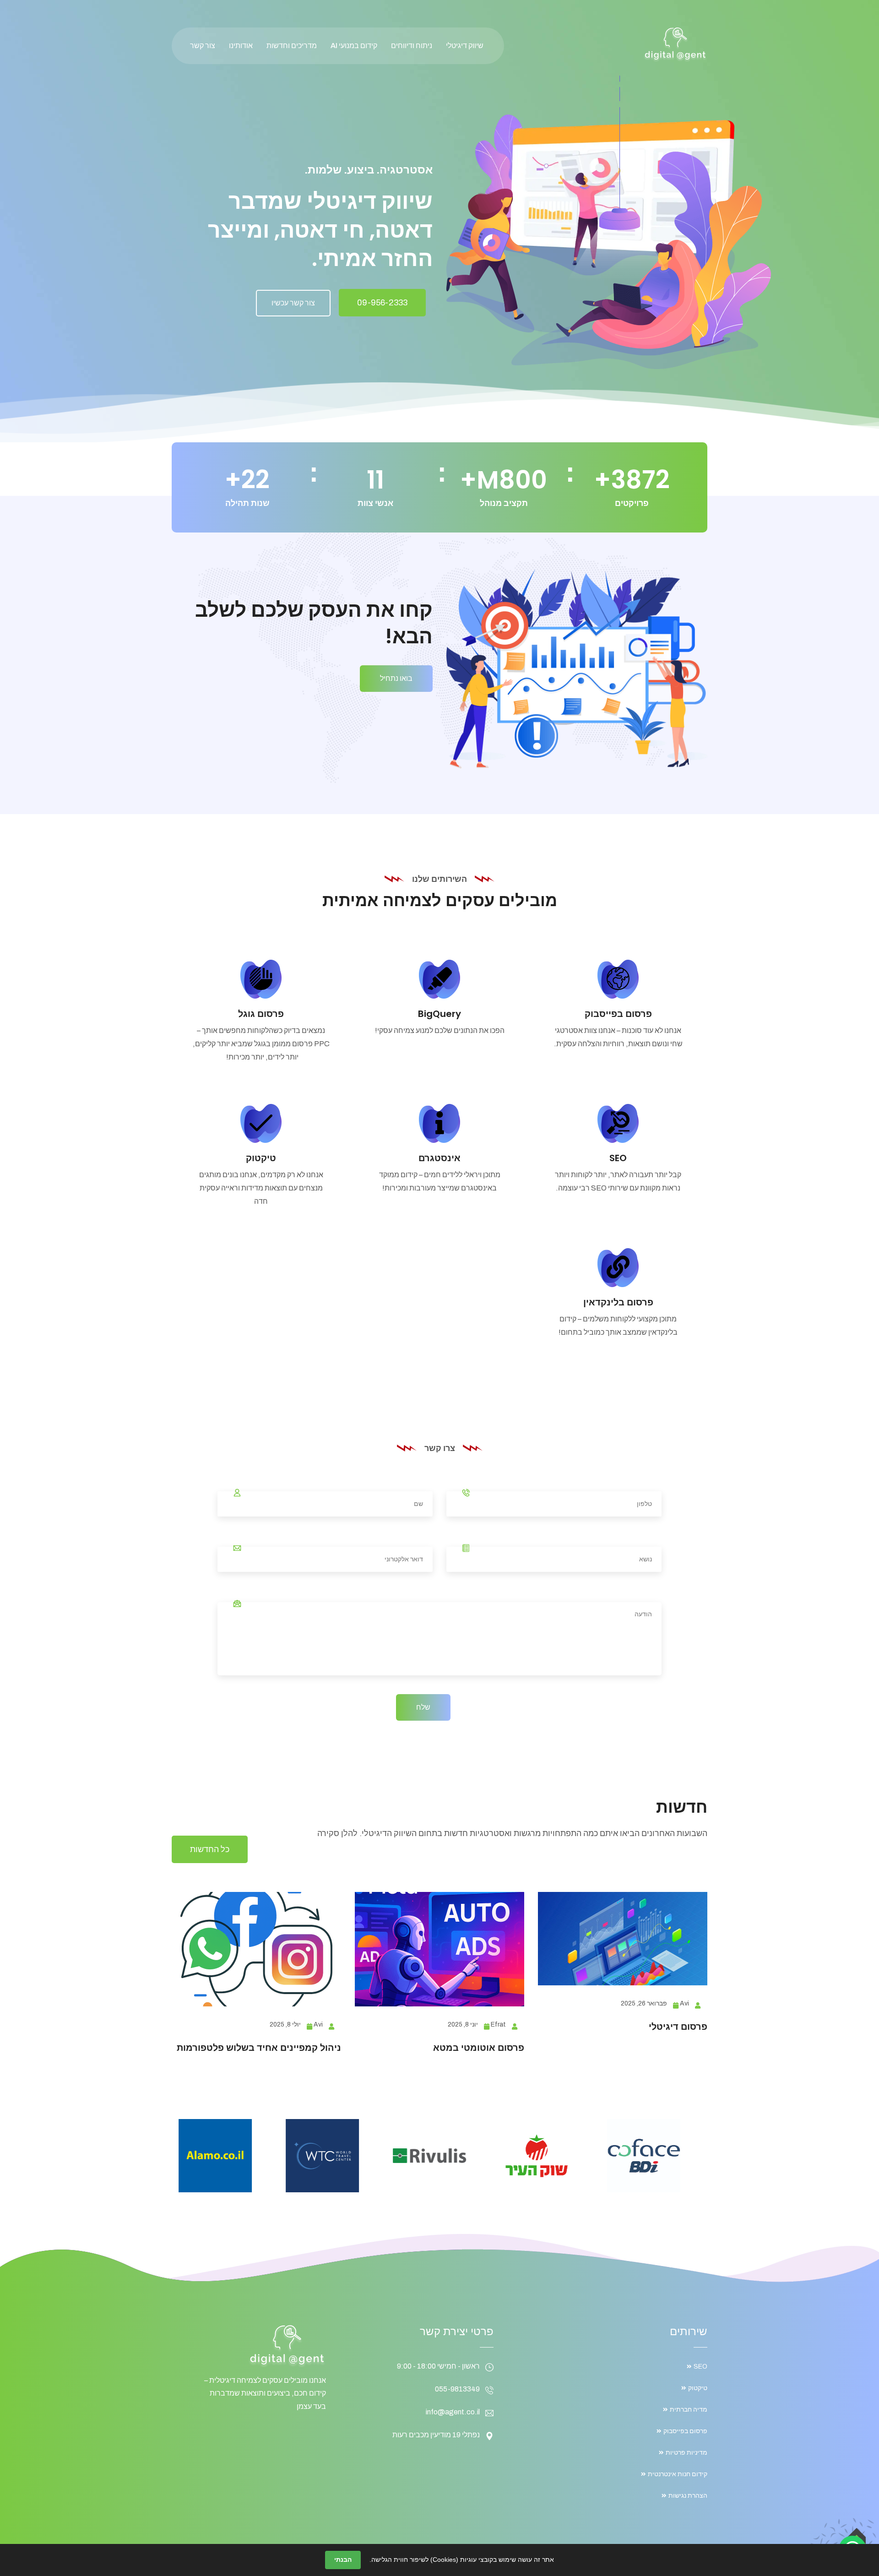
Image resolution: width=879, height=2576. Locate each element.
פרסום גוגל (261, 1014)
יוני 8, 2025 (463, 2024)
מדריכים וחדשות (292, 46)
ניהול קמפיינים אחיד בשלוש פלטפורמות (259, 2048)
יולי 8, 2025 (285, 2024)
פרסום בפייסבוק (618, 1014)
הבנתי (343, 2560)
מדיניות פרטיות (686, 2453)
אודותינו (241, 46)
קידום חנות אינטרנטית (678, 2474)
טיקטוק (261, 1158)
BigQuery (439, 1014)
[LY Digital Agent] (675, 44)
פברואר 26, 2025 (644, 2003)
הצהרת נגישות (688, 2496)
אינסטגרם (439, 1158)
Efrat (498, 2024)
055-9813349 (457, 2389)
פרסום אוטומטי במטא (479, 2048)
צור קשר (203, 46)
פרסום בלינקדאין (618, 1302)
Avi (684, 2003)
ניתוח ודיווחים (412, 46)
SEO (618, 1158)
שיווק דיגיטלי (465, 46)
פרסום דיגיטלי (678, 2027)
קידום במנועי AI (354, 46)
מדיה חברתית (689, 2410)
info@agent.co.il (453, 2412)
